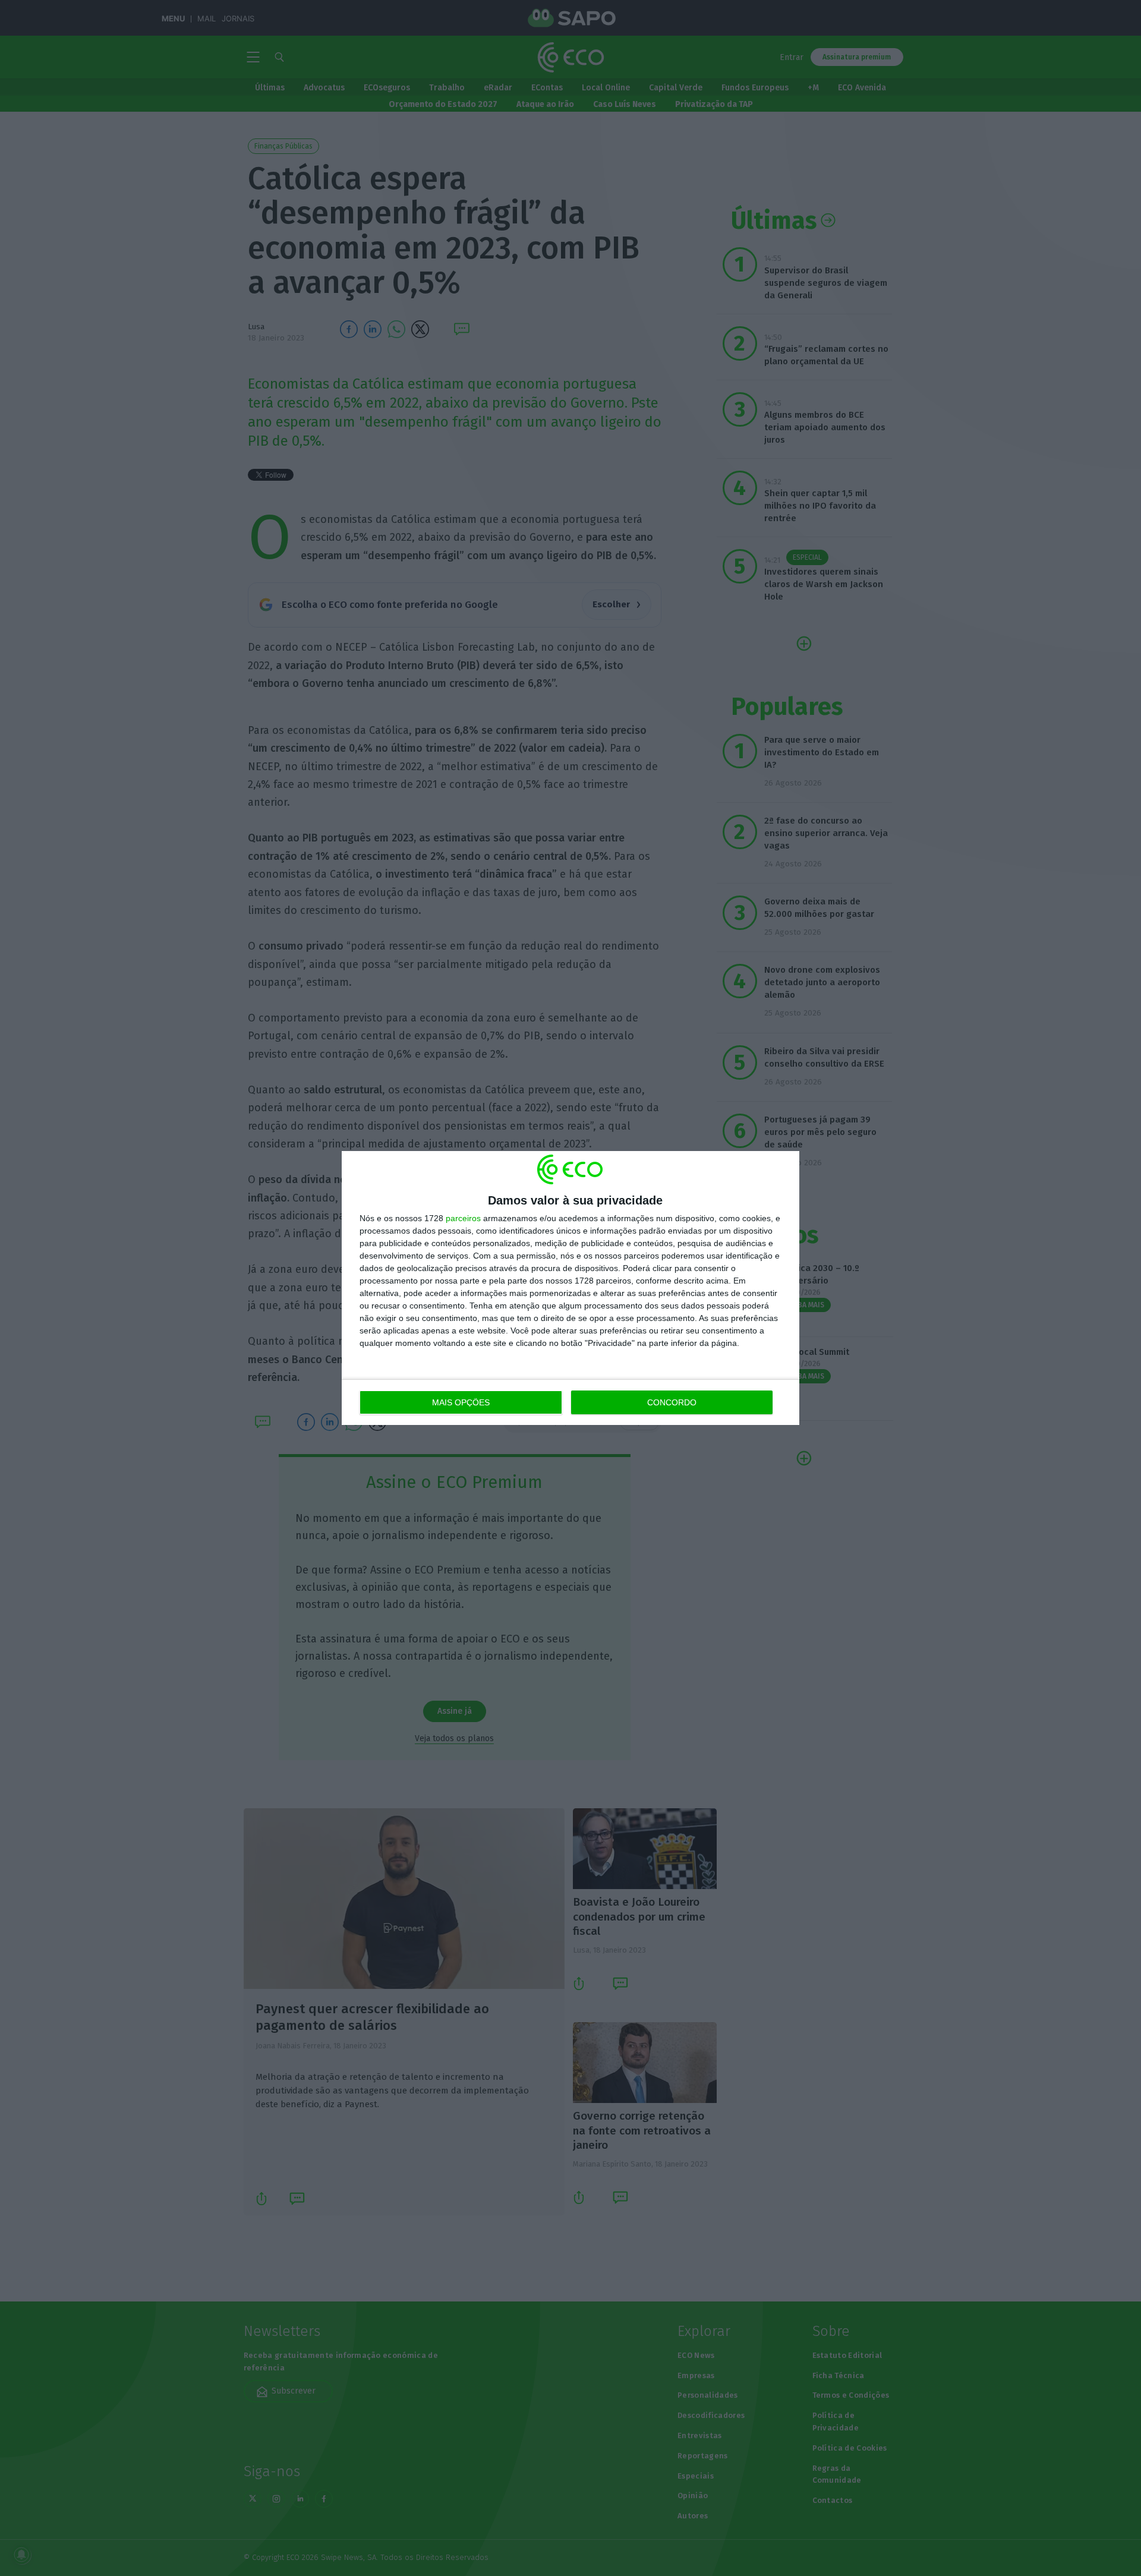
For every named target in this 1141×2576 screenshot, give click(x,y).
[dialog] (570, 1288)
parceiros (463, 1218)
